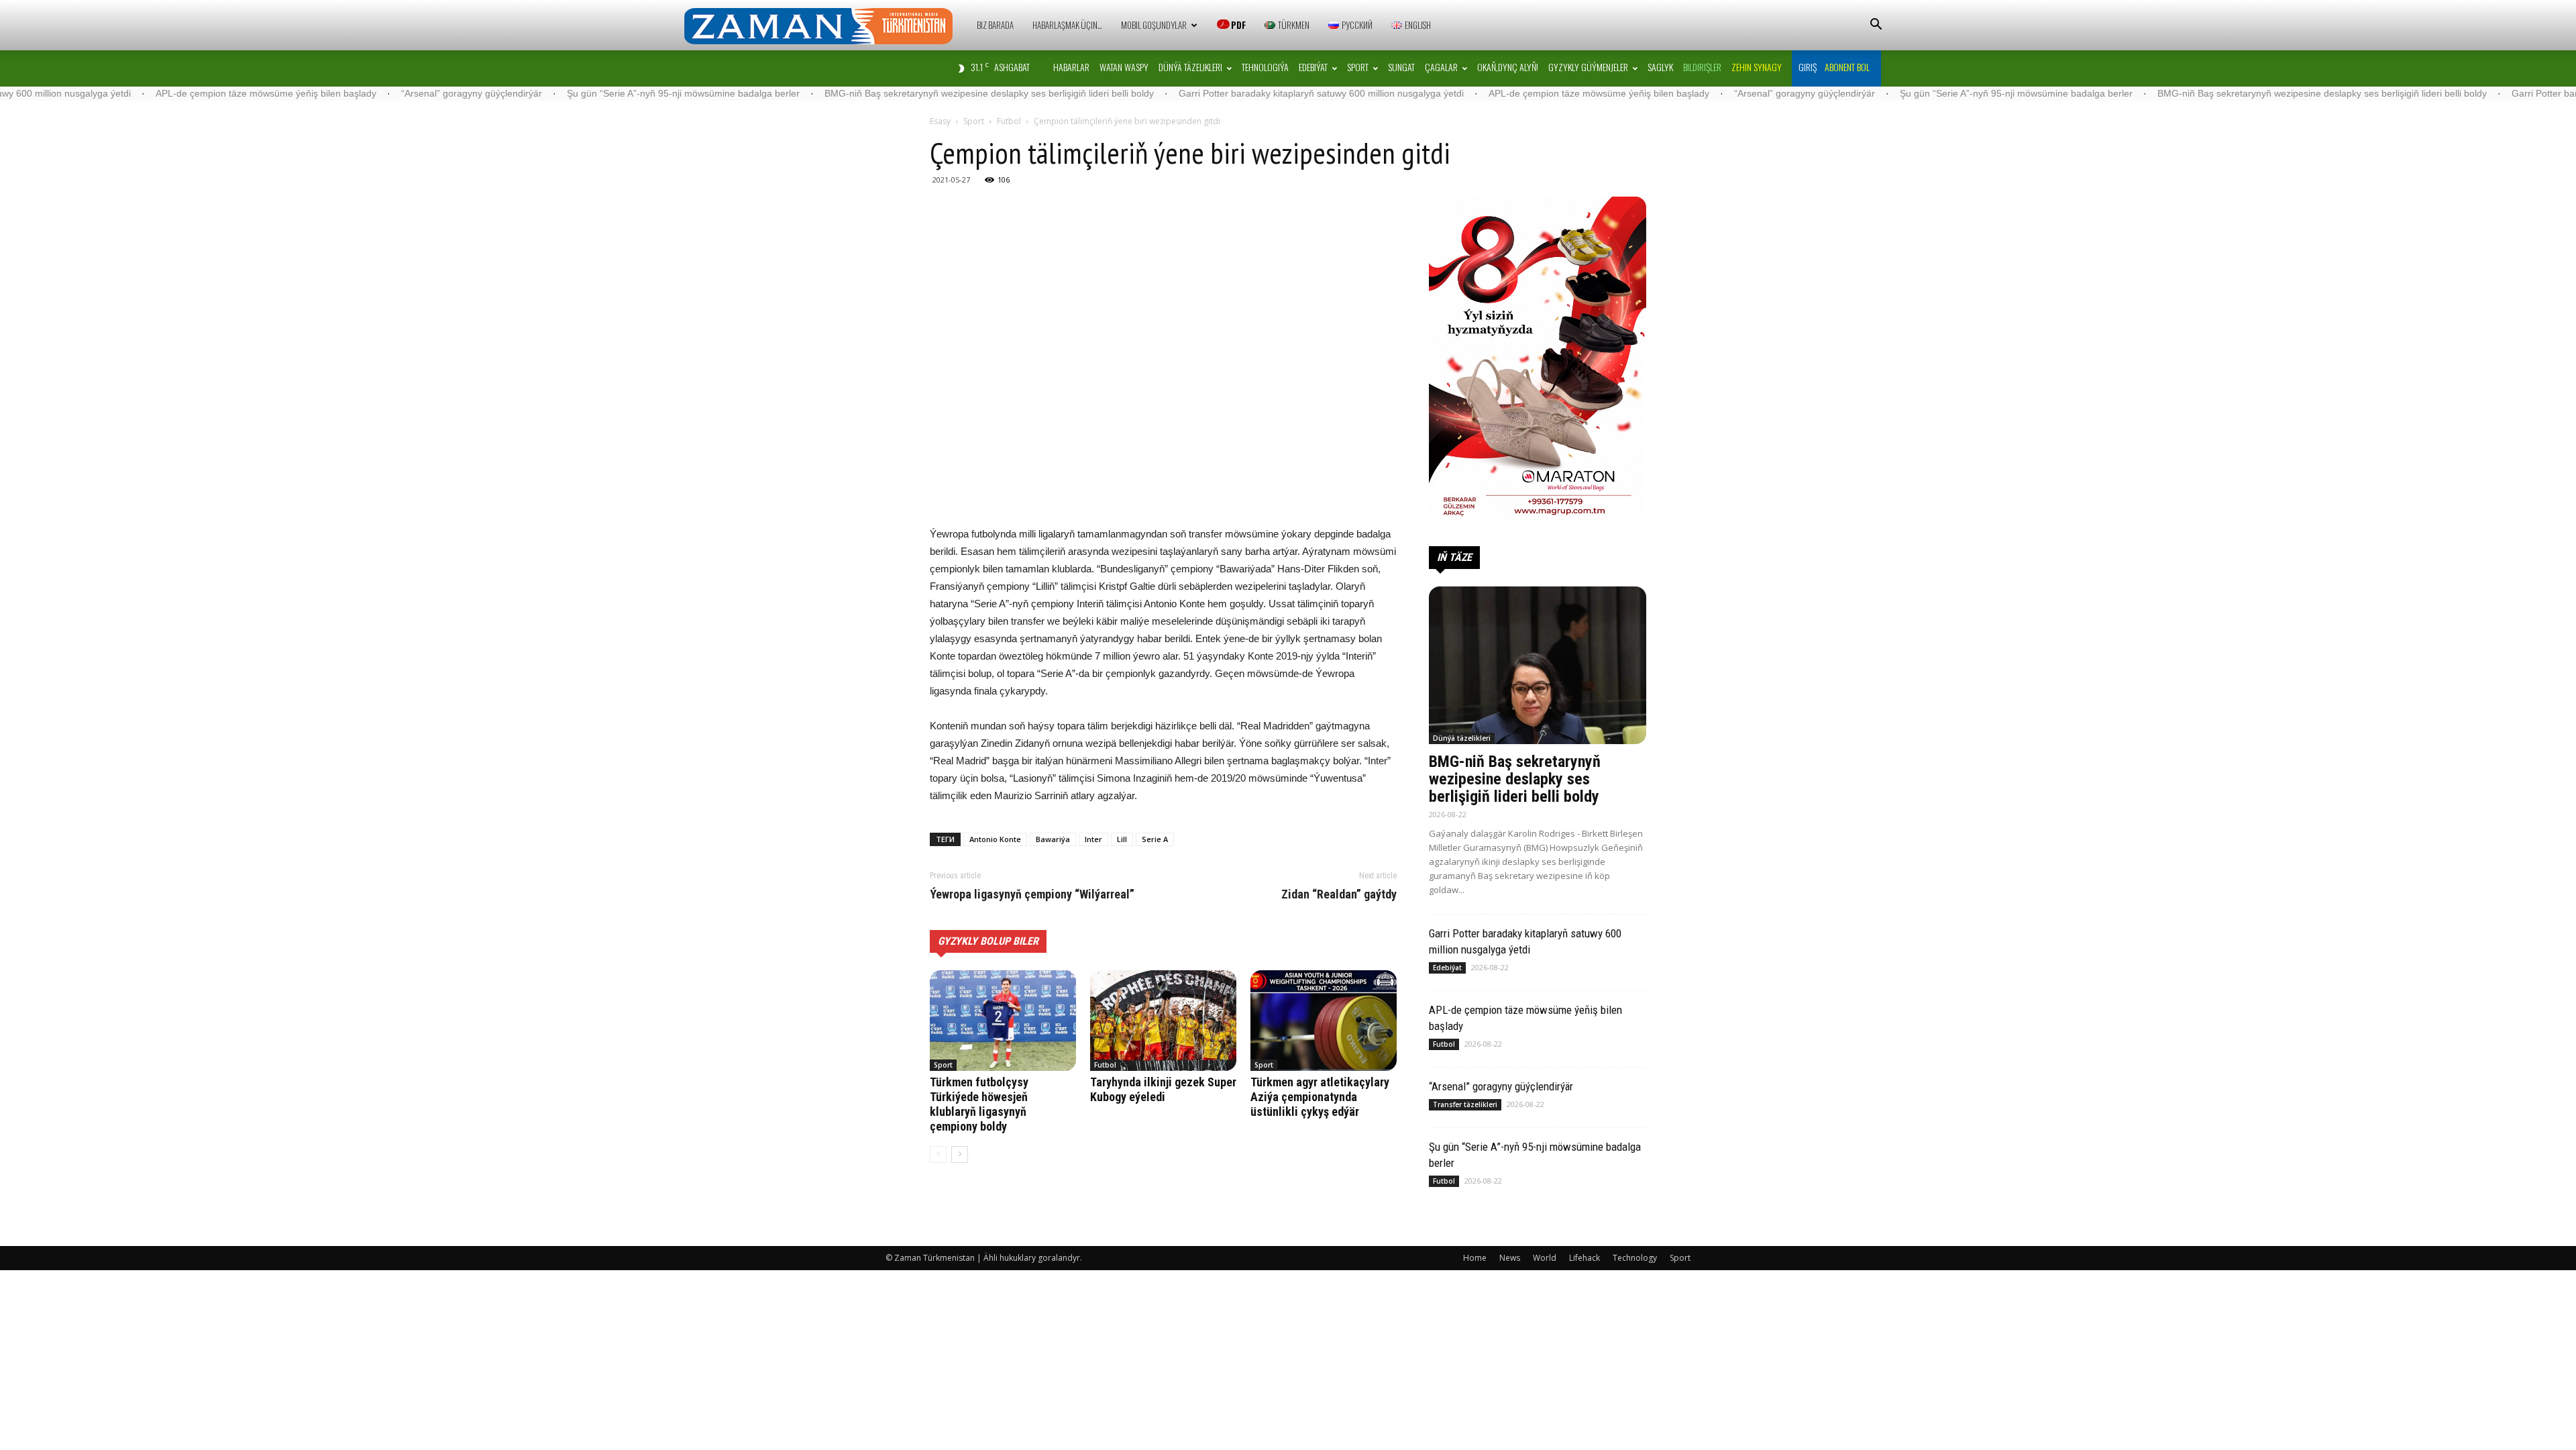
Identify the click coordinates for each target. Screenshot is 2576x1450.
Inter (1093, 839)
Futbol (1009, 121)
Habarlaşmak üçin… (1067, 25)
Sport (1358, 67)
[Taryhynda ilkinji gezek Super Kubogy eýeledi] (1163, 1021)
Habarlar (1071, 67)
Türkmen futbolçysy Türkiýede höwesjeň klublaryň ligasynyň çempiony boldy (979, 1104)
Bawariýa (1053, 839)
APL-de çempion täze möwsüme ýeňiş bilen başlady (160, 93)
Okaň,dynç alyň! (1508, 67)
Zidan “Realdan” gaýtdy (1339, 894)
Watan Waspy (1124, 67)
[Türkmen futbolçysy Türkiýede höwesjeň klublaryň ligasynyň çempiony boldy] (1003, 1021)
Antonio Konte (995, 839)
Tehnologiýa (1265, 67)
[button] (1876, 26)
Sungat (1401, 67)
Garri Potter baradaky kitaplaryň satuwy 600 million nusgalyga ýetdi (1215, 93)
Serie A (1155, 839)
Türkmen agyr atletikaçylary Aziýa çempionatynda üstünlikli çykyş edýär (1320, 1097)
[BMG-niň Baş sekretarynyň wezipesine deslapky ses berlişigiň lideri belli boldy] (1538, 665)
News (1510, 1258)
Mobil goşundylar (1154, 25)
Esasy (940, 121)
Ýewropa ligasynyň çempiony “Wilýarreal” (1032, 894)
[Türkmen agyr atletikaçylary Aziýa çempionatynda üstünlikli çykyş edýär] (1324, 1021)
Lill (1122, 839)
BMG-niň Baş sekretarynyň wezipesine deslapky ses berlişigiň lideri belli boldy (883, 93)
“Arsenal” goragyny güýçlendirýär (366, 93)
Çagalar (1441, 67)
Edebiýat (1313, 67)
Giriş (1808, 67)
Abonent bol (1847, 67)
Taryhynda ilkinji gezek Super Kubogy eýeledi (1163, 1089)
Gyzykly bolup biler (988, 941)
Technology (1635, 1258)
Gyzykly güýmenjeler (1588, 67)
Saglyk (1660, 67)
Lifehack (1585, 1258)
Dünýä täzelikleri (1190, 67)
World (1545, 1258)
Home (1475, 1258)
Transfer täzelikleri (1465, 1104)
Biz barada (995, 25)
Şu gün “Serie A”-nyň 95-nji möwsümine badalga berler (577, 93)
